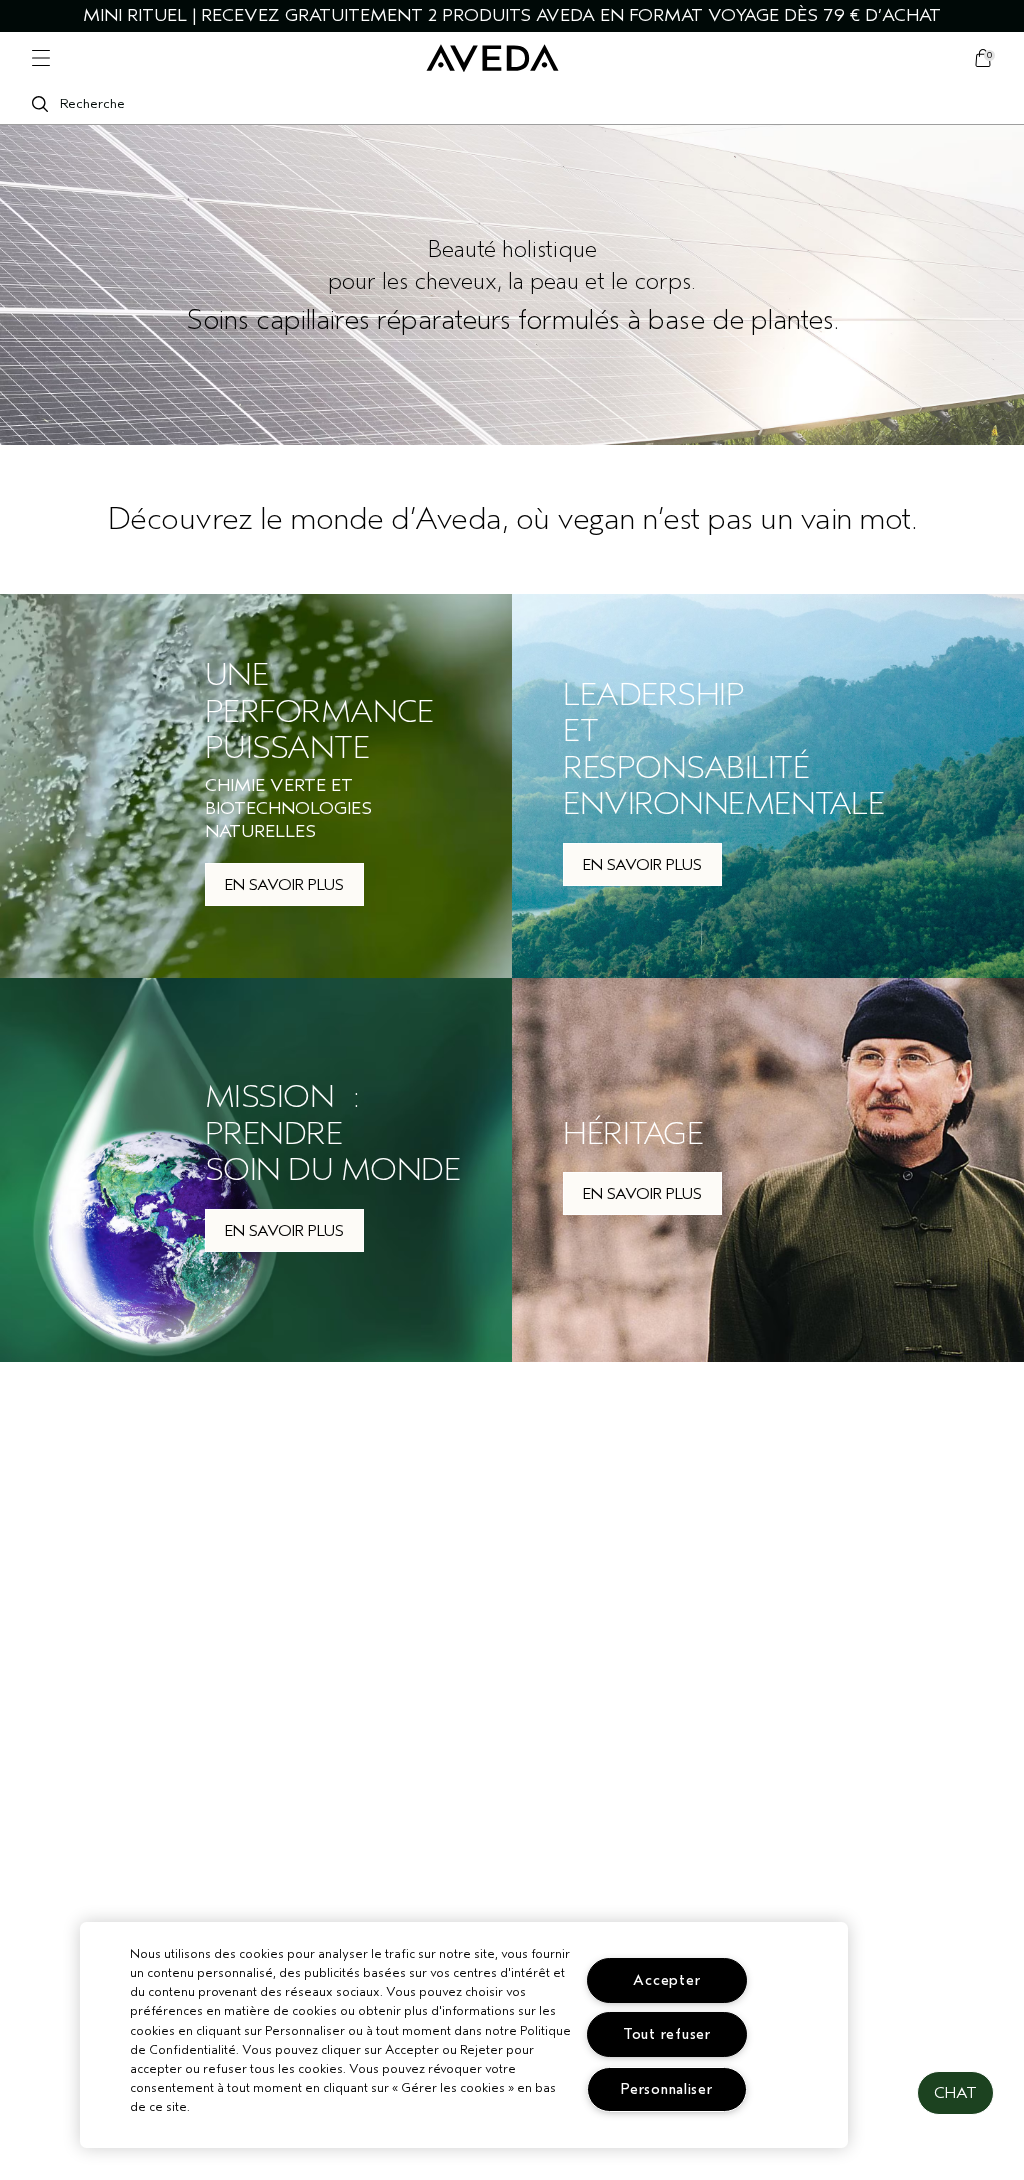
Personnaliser (666, 2089)
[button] (955, 2093)
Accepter (666, 1980)
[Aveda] (492, 58)
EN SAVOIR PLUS (284, 885)
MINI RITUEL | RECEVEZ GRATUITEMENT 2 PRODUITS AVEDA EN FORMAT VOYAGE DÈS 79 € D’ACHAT (512, 15)
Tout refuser (667, 2034)
